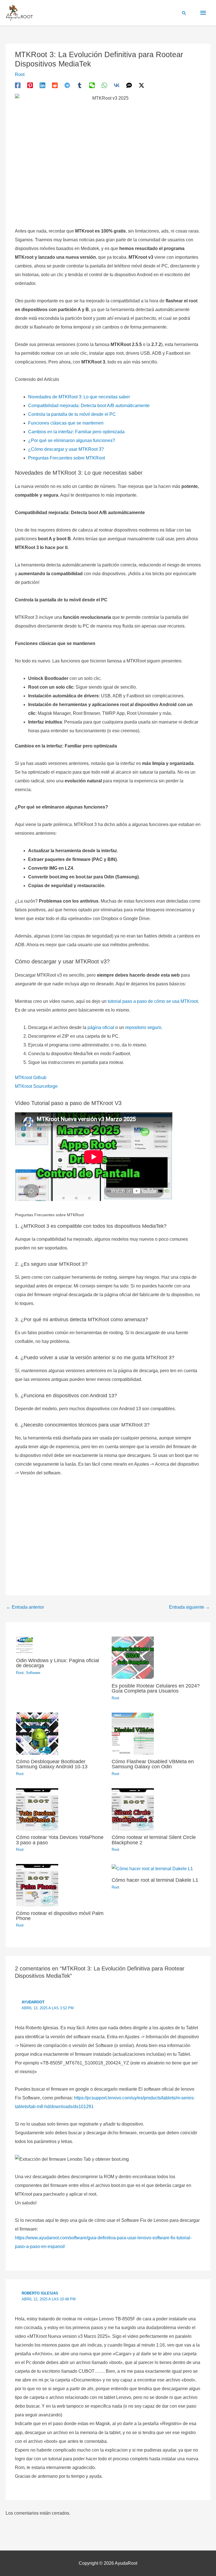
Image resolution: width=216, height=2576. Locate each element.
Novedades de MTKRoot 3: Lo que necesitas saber (79, 397)
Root (20, 74)
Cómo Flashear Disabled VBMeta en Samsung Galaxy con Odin (153, 1764)
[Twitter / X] (141, 85)
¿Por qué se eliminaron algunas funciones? (72, 440)
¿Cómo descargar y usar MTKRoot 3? (66, 449)
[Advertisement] (108, 1533)
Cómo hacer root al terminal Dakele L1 (155, 1880)
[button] (184, 13)
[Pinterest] (30, 85)
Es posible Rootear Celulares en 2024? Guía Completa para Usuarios (156, 1688)
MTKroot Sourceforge (36, 1086)
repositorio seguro (143, 1027)
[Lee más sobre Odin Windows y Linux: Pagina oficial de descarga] (24, 1645)
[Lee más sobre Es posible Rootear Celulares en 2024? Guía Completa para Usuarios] (133, 1657)
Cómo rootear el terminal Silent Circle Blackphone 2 (154, 1840)
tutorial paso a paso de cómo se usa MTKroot (153, 1001)
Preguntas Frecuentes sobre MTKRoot (67, 458)
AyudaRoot (33, 2002)
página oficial (101, 1027)
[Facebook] (18, 85)
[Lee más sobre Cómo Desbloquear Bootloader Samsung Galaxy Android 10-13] (37, 1733)
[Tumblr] (80, 85)
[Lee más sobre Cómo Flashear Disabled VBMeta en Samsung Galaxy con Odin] (133, 1733)
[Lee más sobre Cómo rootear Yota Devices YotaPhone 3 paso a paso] (37, 1809)
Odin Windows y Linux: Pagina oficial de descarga (58, 1663)
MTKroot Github (31, 1078)
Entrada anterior (25, 1607)
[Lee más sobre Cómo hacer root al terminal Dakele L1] (152, 1868)
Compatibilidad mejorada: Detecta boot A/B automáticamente (89, 406)
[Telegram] (67, 85)
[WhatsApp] (104, 85)
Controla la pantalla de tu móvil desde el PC (72, 414)
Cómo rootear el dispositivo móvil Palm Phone (60, 1916)
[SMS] (129, 85)
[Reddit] (55, 85)
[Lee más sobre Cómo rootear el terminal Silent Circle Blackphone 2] (133, 1809)
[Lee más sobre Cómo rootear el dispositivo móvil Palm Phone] (37, 1885)
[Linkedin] (42, 85)
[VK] (117, 85)
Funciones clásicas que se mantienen (66, 423)
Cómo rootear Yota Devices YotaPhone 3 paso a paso (60, 1840)
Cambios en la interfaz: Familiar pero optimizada (76, 432)
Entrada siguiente (189, 1607)
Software (33, 1673)
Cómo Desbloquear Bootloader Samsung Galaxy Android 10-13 (52, 1764)
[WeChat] (92, 85)
